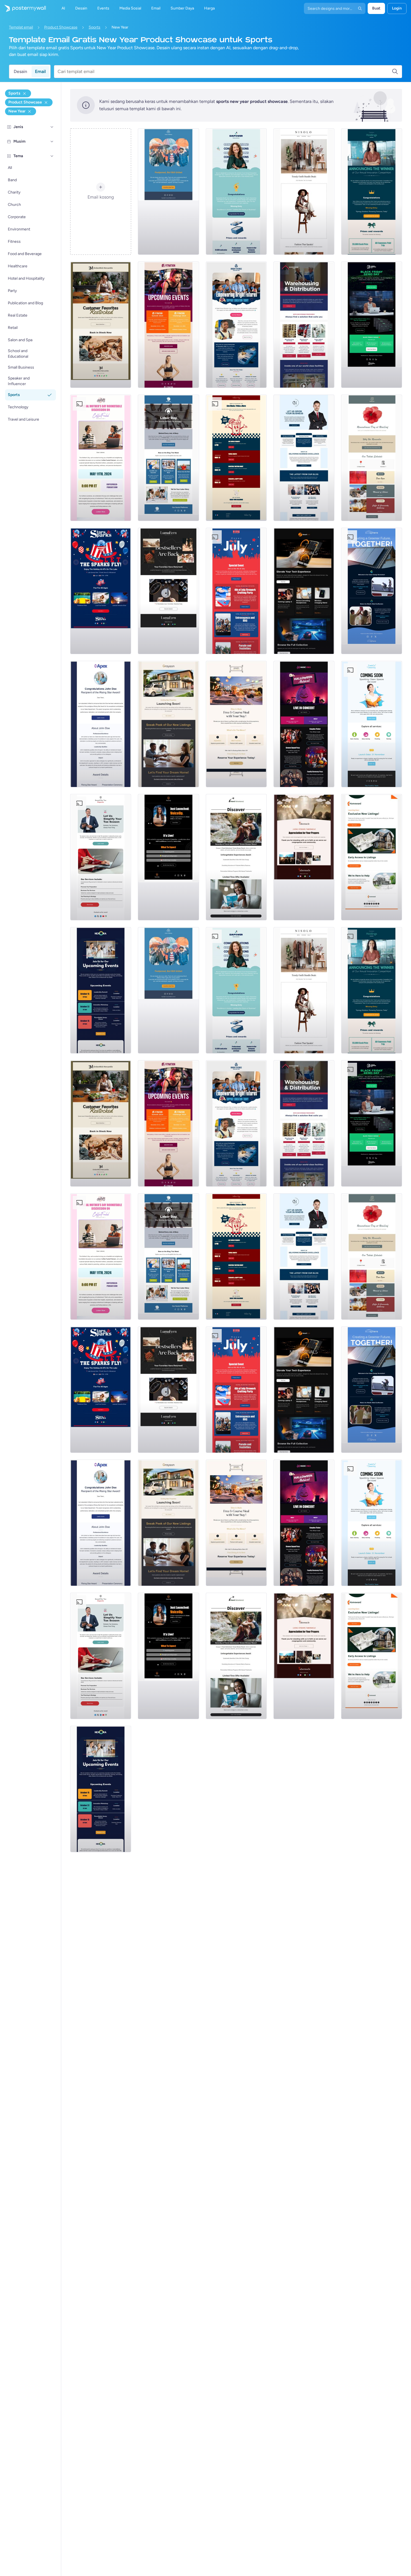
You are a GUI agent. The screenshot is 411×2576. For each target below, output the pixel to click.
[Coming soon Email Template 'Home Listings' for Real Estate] (372, 857)
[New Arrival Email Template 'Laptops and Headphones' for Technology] (304, 591)
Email (40, 71)
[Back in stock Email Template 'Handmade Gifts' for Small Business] (101, 325)
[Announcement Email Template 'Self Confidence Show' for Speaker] (168, 857)
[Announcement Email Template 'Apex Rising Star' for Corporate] (101, 724)
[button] (52, 127)
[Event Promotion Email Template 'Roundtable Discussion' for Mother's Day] (101, 458)
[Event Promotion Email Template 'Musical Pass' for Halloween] (304, 724)
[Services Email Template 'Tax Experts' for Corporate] (101, 857)
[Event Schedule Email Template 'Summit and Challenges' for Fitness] (168, 325)
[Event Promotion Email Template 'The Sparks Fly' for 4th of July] (101, 591)
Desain (20, 71)
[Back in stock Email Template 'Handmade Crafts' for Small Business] (168, 591)
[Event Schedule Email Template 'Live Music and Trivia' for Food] (236, 458)
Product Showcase (61, 27)
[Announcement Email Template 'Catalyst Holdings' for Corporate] (372, 192)
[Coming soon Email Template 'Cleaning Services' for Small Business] (372, 724)
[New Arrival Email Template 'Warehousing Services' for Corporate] (304, 325)
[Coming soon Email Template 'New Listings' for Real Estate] (168, 724)
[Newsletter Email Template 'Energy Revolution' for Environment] (372, 591)
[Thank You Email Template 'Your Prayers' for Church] (304, 857)
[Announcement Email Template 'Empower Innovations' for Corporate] (236, 192)
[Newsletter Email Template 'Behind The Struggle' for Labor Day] (168, 458)
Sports (95, 27)
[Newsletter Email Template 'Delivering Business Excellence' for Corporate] (304, 458)
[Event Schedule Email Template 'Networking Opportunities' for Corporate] (101, 990)
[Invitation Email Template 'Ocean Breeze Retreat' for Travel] (236, 857)
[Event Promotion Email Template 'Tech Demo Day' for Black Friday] (372, 325)
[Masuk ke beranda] (23, 8)
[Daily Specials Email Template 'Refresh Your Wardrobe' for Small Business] (304, 192)
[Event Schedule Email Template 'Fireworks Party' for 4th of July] (236, 591)
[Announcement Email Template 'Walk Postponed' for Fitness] (168, 192)
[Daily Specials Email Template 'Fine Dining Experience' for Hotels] (236, 724)
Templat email (21, 27)
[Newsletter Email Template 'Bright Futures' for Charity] (236, 325)
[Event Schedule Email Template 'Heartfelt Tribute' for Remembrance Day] (372, 458)
